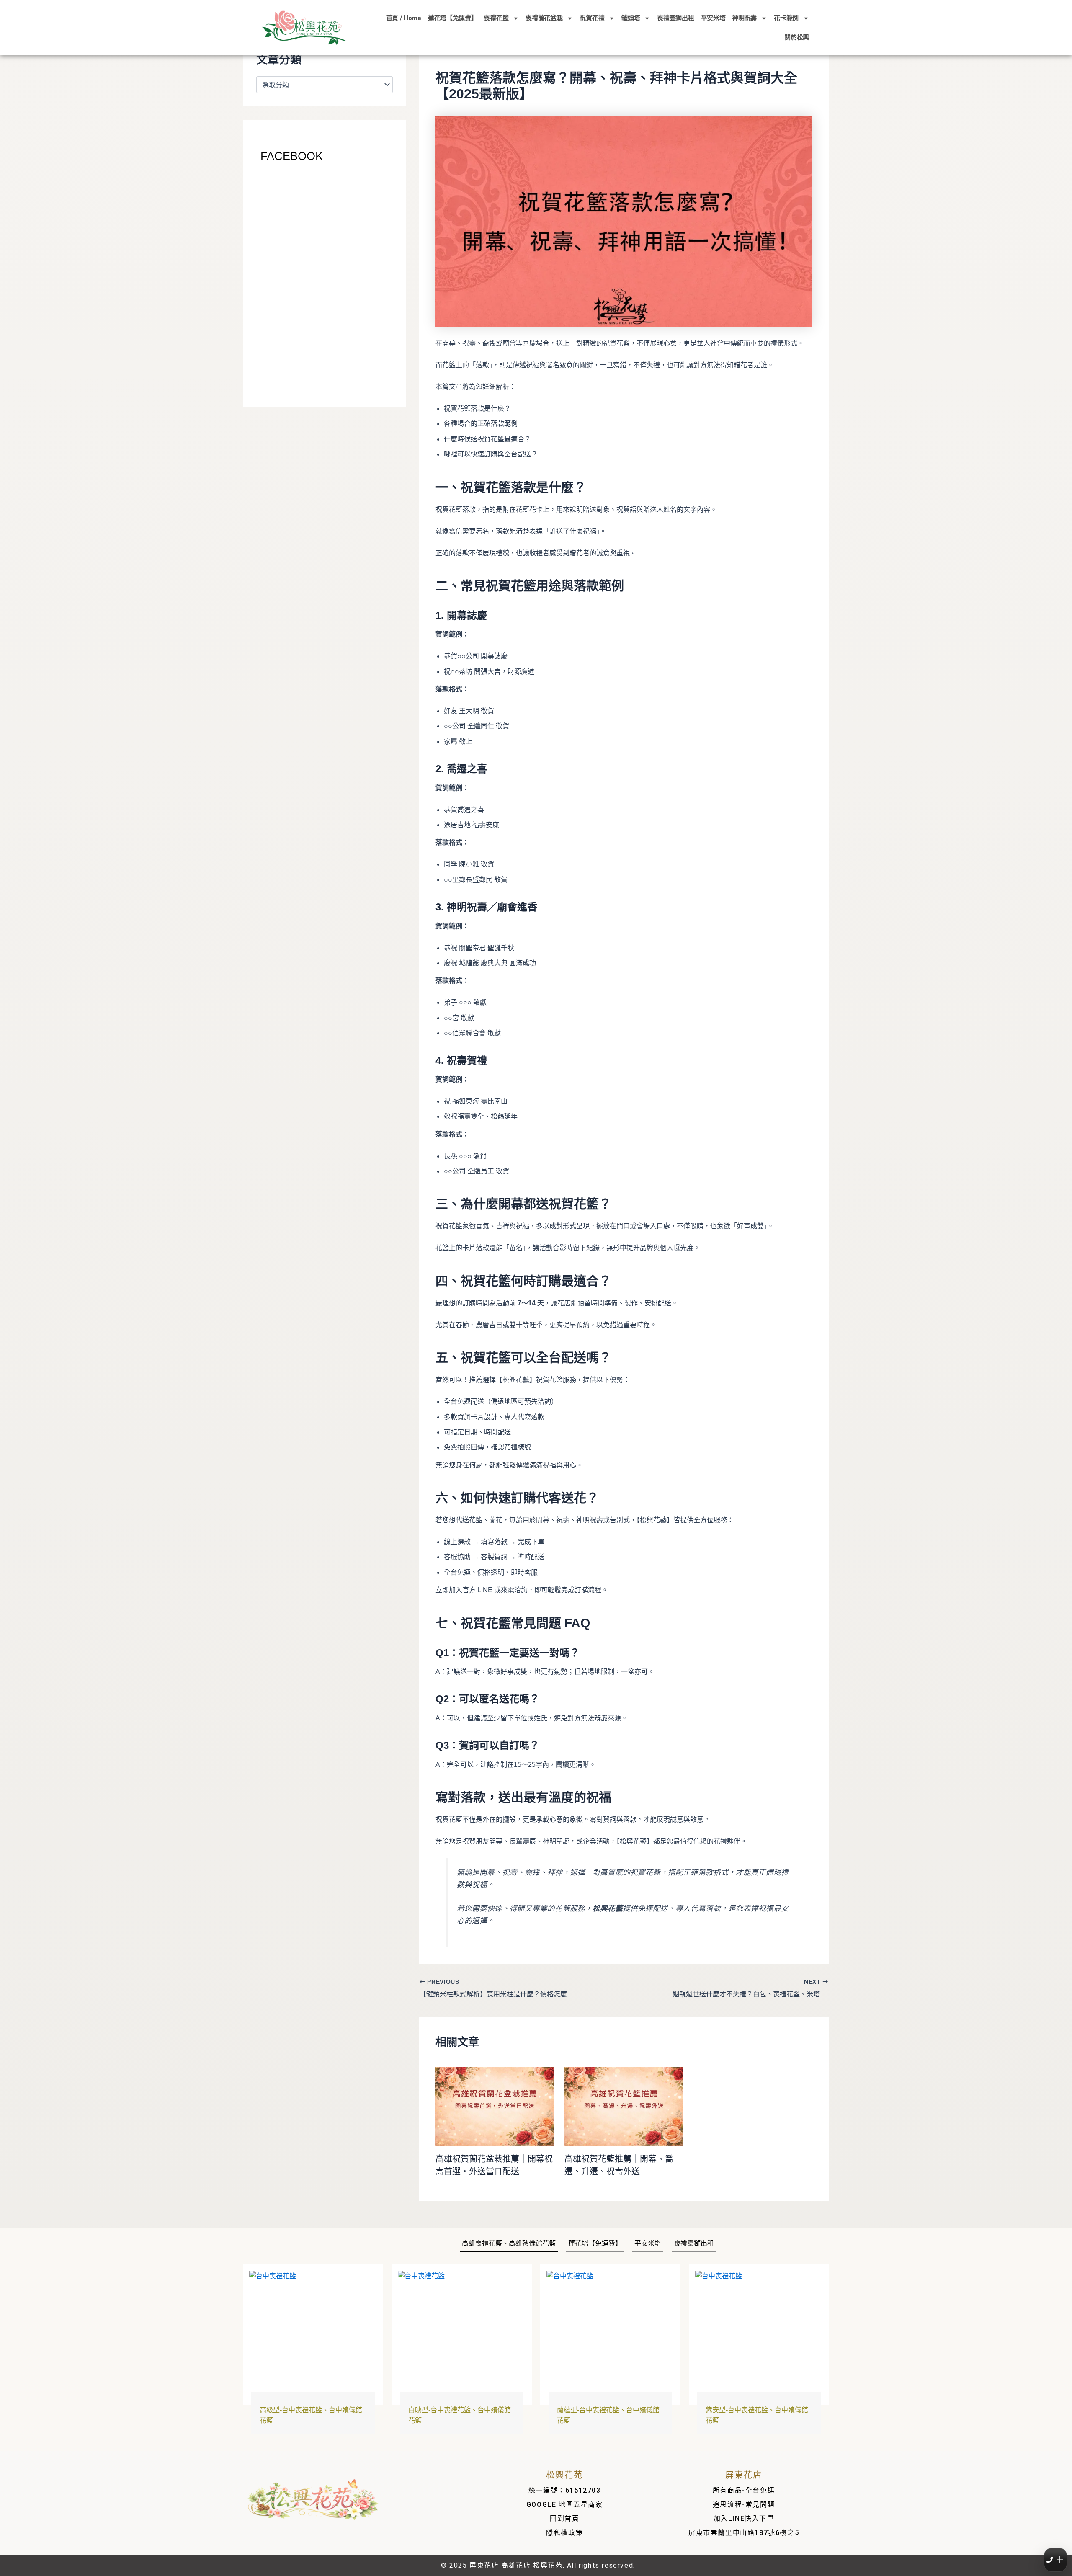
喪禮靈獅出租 (675, 18)
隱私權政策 (564, 2533)
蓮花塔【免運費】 (453, 18)
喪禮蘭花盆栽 (544, 18)
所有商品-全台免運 (744, 2490)
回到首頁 (564, 2518)
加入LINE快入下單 (744, 2518)
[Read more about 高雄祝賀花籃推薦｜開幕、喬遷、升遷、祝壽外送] (624, 2106)
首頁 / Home (404, 18)
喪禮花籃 (496, 18)
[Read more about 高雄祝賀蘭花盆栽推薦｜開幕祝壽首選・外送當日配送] (495, 2106)
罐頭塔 (631, 18)
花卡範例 (786, 18)
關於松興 (797, 37)
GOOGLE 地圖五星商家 (565, 2505)
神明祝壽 (744, 18)
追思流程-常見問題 (744, 2505)
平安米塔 (713, 18)
